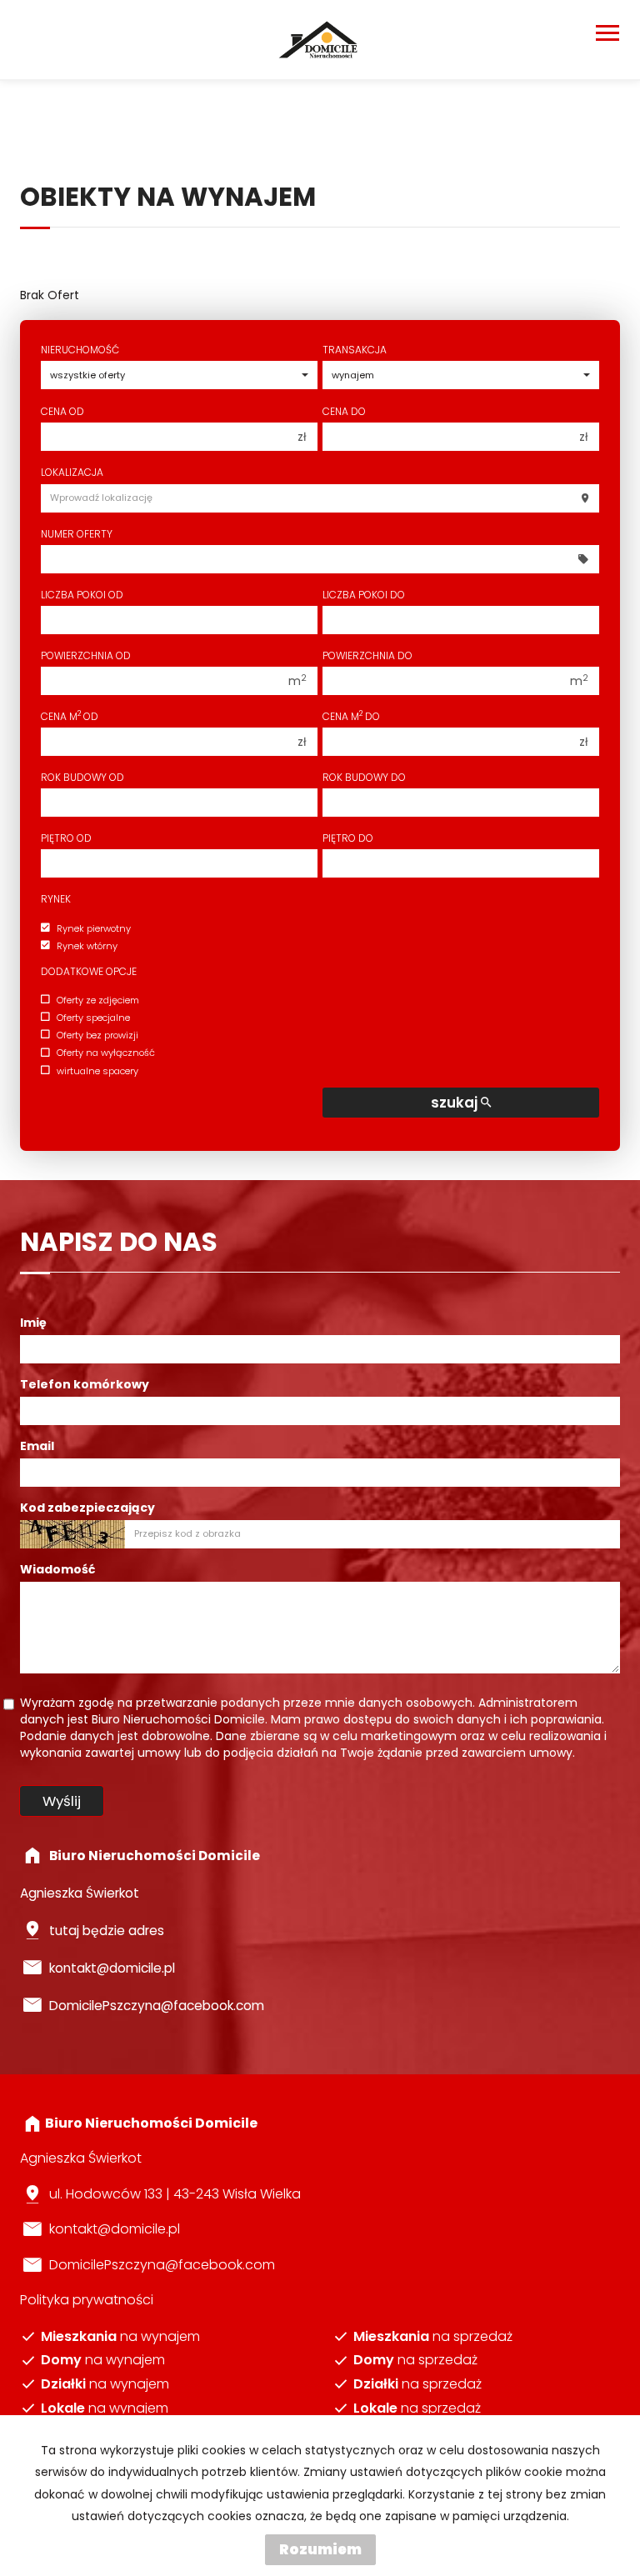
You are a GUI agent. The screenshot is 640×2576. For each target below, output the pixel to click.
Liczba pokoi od (82, 595)
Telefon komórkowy (85, 1384)
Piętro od (66, 838)
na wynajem (120, 2337)
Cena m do (351, 716)
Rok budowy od (82, 777)
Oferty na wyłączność (106, 1053)
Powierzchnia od (86, 655)
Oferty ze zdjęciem (98, 1000)
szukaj (456, 1103)
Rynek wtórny (87, 946)
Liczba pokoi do (364, 595)
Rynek (56, 899)
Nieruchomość (80, 350)
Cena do (344, 411)
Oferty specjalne (93, 1018)
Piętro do (348, 838)
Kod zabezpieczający (87, 1508)
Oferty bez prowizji (97, 1035)
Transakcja (355, 350)
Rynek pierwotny (94, 928)
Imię (33, 1323)
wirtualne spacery (97, 1071)
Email (37, 1446)
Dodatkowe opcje (89, 971)
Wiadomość (57, 1569)
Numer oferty (77, 534)
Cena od (62, 411)
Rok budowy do (364, 777)
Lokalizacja (72, 472)
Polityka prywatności (87, 2300)
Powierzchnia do (367, 655)
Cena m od (70, 716)
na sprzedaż (433, 2337)
